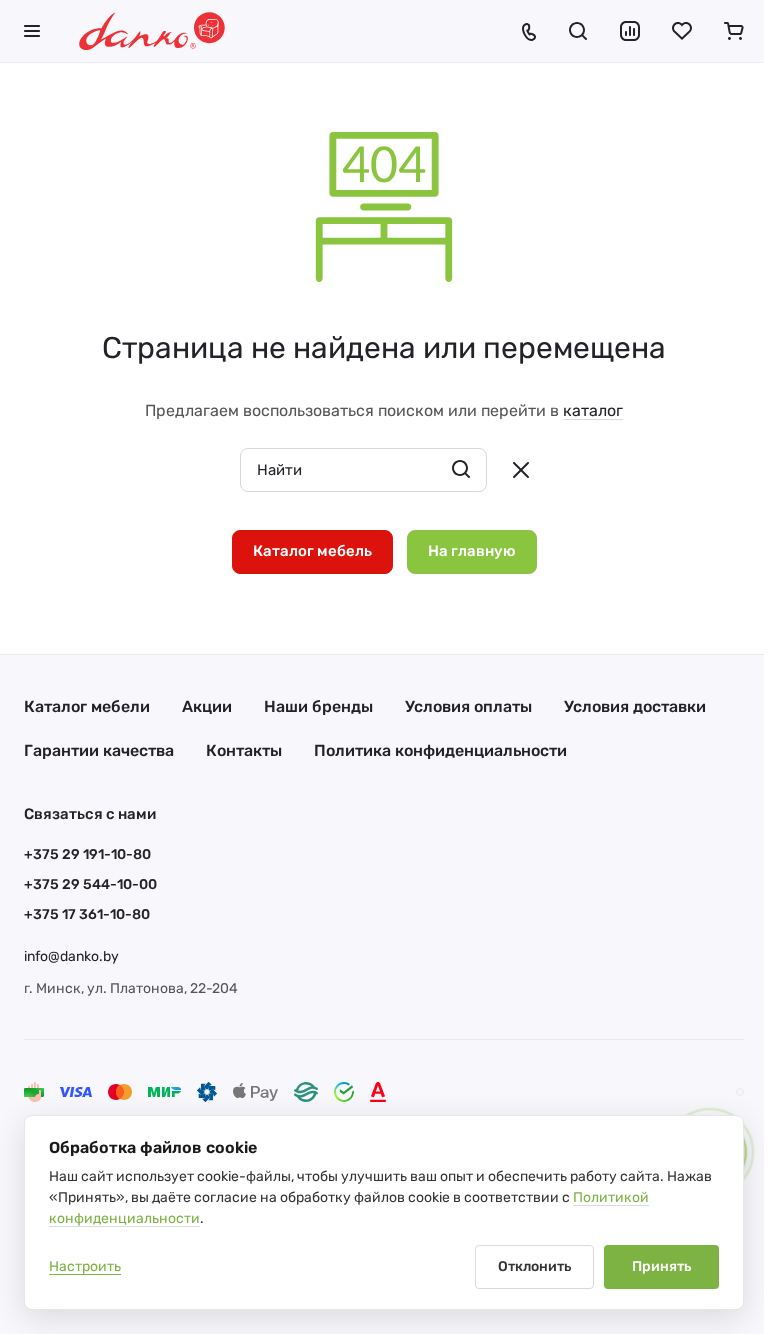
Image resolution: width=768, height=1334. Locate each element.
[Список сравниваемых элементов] (630, 31)
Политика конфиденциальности (440, 750)
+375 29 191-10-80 (87, 854)
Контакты (244, 750)
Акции (207, 706)
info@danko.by (71, 956)
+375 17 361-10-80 (87, 914)
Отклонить (534, 1266)
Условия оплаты (468, 706)
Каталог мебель (312, 551)
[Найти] (461, 470)
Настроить (85, 1266)
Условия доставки (635, 706)
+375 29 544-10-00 (90, 884)
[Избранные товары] (682, 31)
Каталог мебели (87, 706)
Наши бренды (318, 706)
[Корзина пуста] (734, 31)
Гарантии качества (99, 750)
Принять (661, 1266)
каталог (593, 410)
